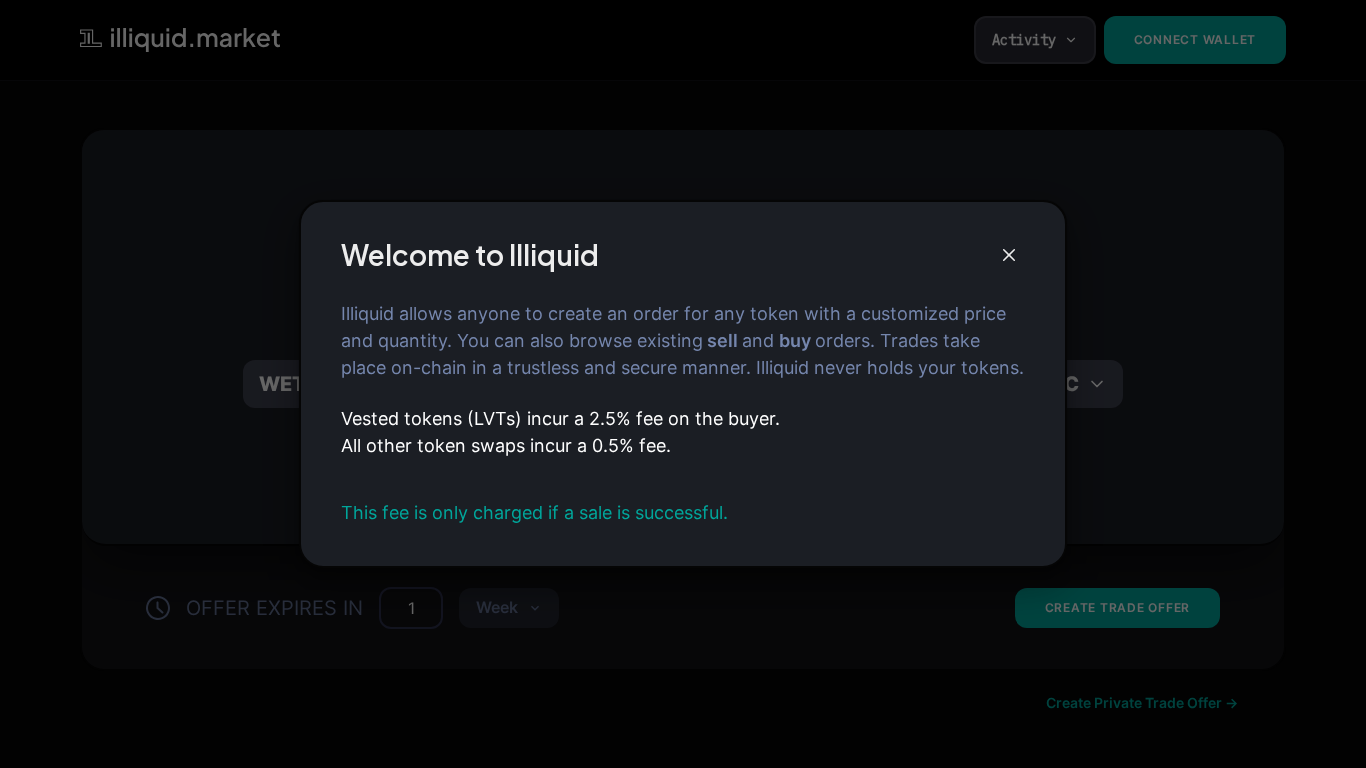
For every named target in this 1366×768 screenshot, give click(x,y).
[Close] (1009, 255)
